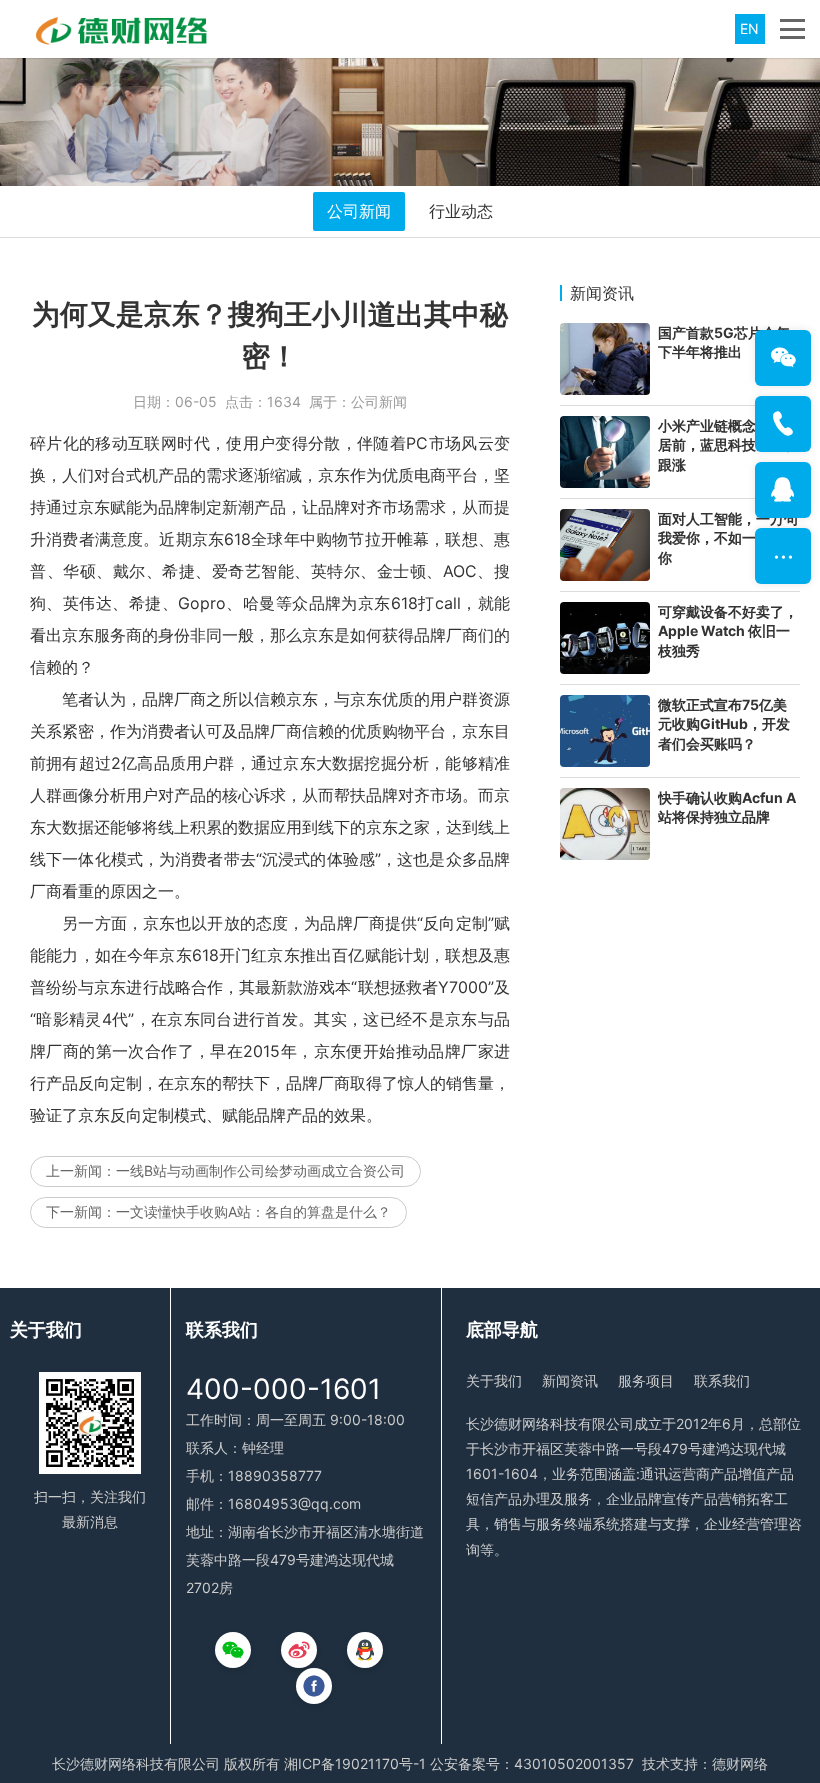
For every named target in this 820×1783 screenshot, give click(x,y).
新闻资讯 (570, 1380)
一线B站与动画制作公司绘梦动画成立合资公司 (260, 1170)
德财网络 (740, 1763)
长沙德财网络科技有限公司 (136, 1763)
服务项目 (646, 1380)
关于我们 (494, 1380)
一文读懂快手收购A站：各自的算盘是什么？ (253, 1211)
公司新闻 (359, 211)
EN (749, 28)
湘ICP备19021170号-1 (355, 1763)
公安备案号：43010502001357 (532, 1763)
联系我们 (722, 1380)
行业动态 (461, 211)
